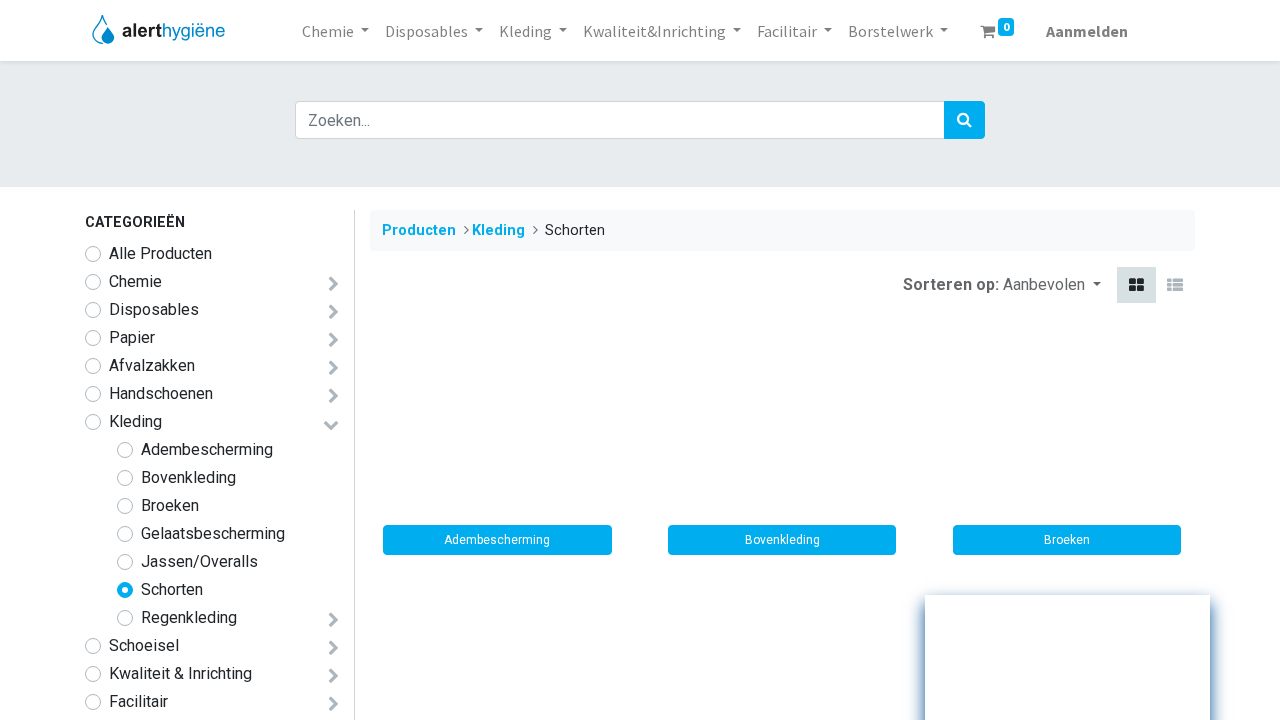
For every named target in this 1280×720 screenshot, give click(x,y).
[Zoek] (964, 120)
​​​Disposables (154, 309)
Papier (132, 337)
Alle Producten (160, 253)
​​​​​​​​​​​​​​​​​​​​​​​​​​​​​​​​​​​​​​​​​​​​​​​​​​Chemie (135, 281)
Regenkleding (189, 617)
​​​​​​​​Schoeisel (144, 645)
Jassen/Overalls (199, 561)
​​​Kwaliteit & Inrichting (180, 673)
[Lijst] (1175, 285)
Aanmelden (1087, 31)
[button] (1052, 285)
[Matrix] (1136, 285)
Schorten (172, 589)
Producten (419, 230)
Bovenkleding (188, 477)
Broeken (170, 505)
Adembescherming (207, 449)
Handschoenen (161, 393)
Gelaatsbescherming (213, 533)
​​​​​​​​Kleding (135, 421)
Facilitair (138, 701)
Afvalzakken (152, 365)
